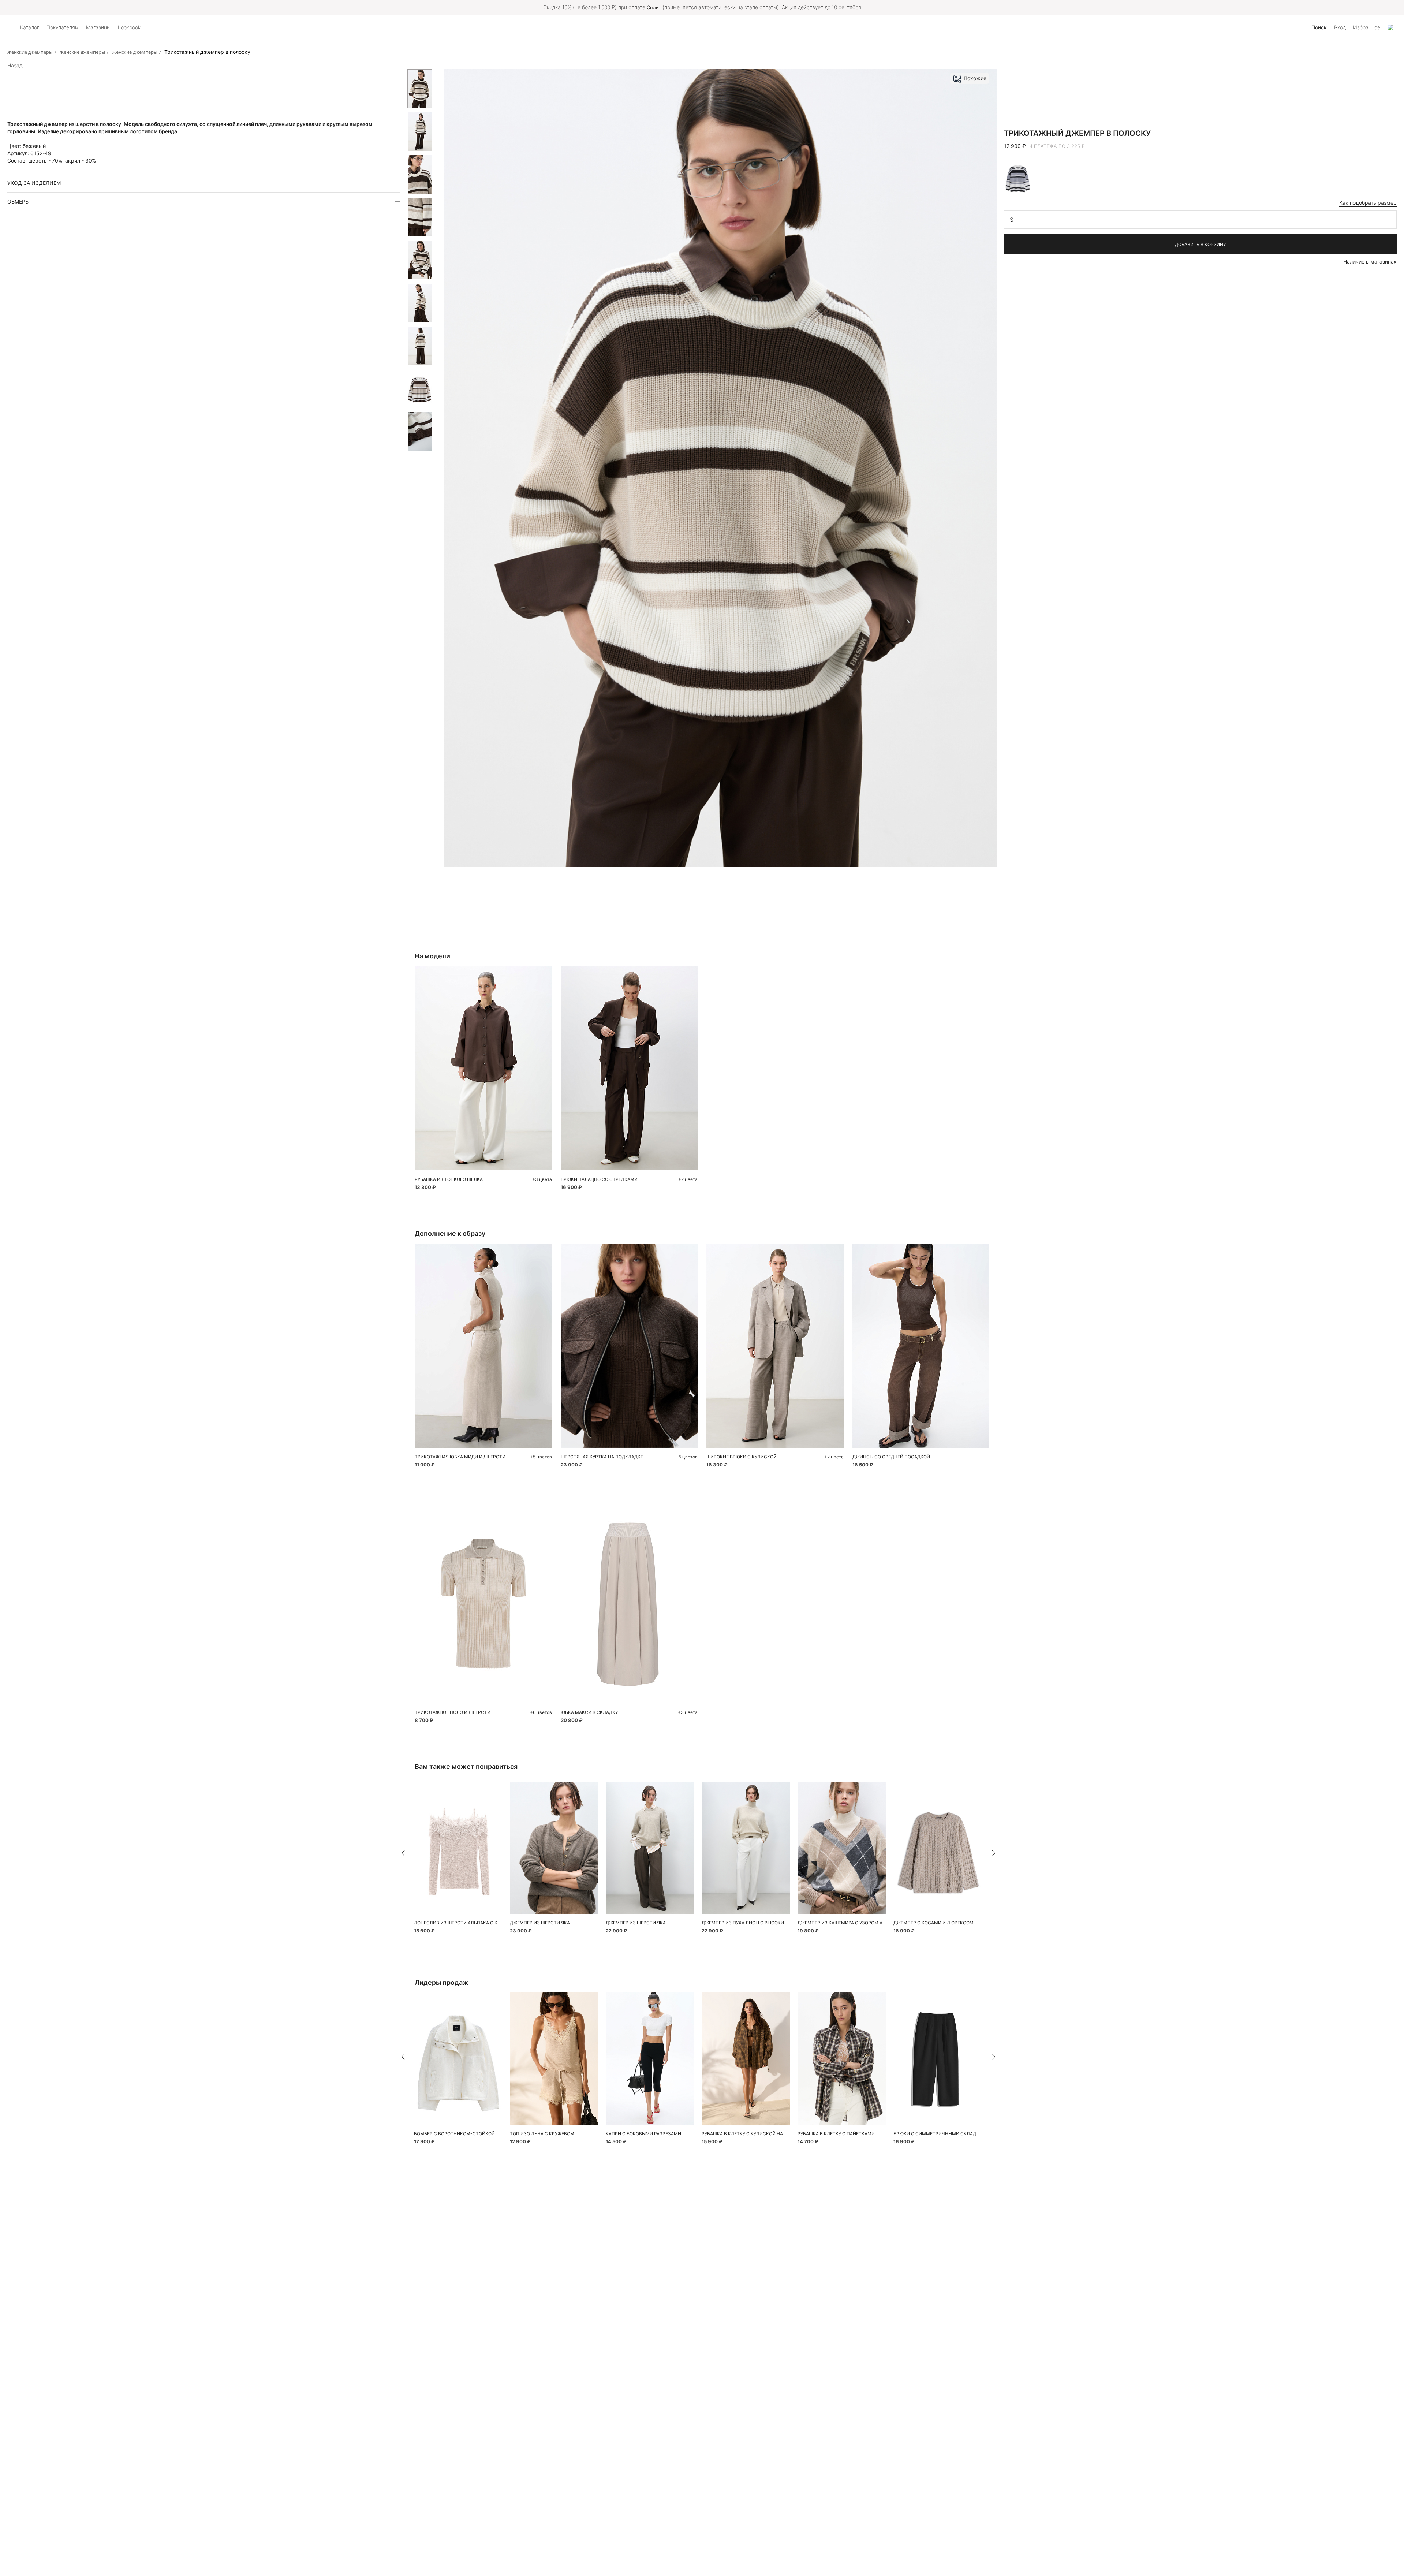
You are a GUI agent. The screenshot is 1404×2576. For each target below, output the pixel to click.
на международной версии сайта (754, 7)
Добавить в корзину (1200, 244)
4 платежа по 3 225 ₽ (1057, 146)
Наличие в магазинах (1370, 262)
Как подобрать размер (1368, 203)
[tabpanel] (458, 1848)
